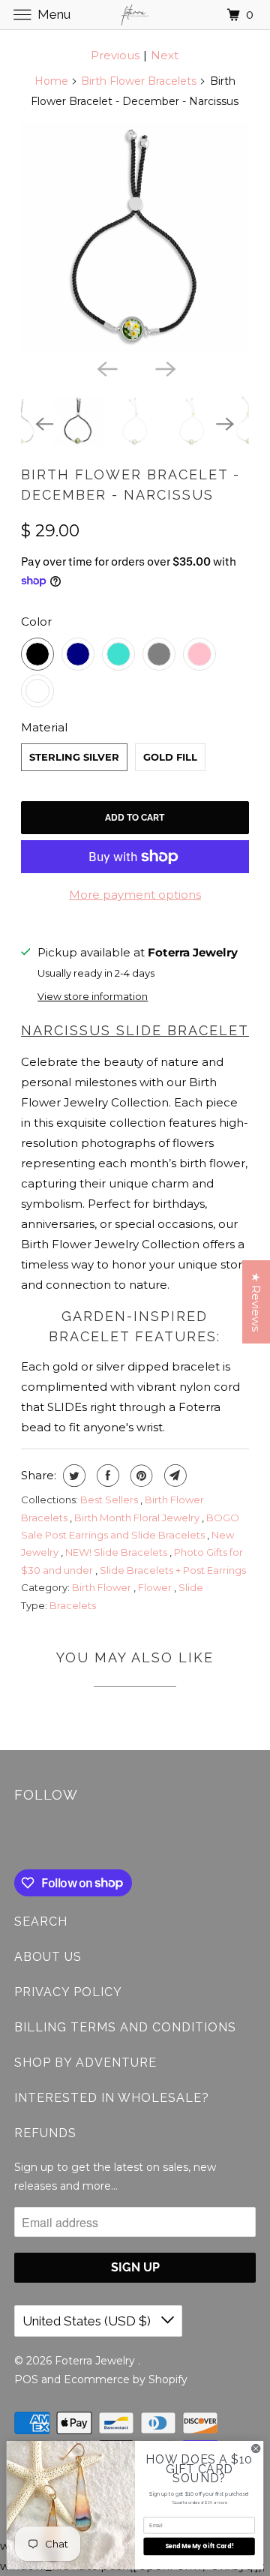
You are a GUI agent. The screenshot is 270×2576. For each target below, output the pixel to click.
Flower (156, 1587)
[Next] (164, 368)
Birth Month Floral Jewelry (138, 1518)
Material (44, 727)
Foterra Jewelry (96, 2361)
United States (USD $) (88, 2321)
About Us (48, 1957)
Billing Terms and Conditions (125, 2027)
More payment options (135, 895)
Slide (191, 1587)
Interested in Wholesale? (112, 2098)
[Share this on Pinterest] (140, 1476)
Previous (115, 55)
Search (41, 1921)
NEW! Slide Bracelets (117, 1552)
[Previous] (106, 368)
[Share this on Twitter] (72, 1476)
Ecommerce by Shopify (126, 2379)
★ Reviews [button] (256, 1302)
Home (51, 81)
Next (165, 55)
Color (36, 621)
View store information (93, 997)
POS (26, 2379)
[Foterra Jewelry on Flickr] (17, 1839)
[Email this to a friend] (174, 1476)
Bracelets (73, 1605)
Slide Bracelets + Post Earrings (173, 1570)
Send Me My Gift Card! (199, 2546)
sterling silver (74, 757)
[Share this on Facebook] (106, 1476)
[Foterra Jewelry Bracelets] (135, 237)
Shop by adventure (85, 2063)
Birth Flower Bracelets (139, 81)
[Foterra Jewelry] (135, 15)
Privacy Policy (68, 1992)
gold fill (170, 757)
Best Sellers (110, 1500)
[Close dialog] (256, 2449)
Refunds (45, 2133)
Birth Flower (103, 1587)
